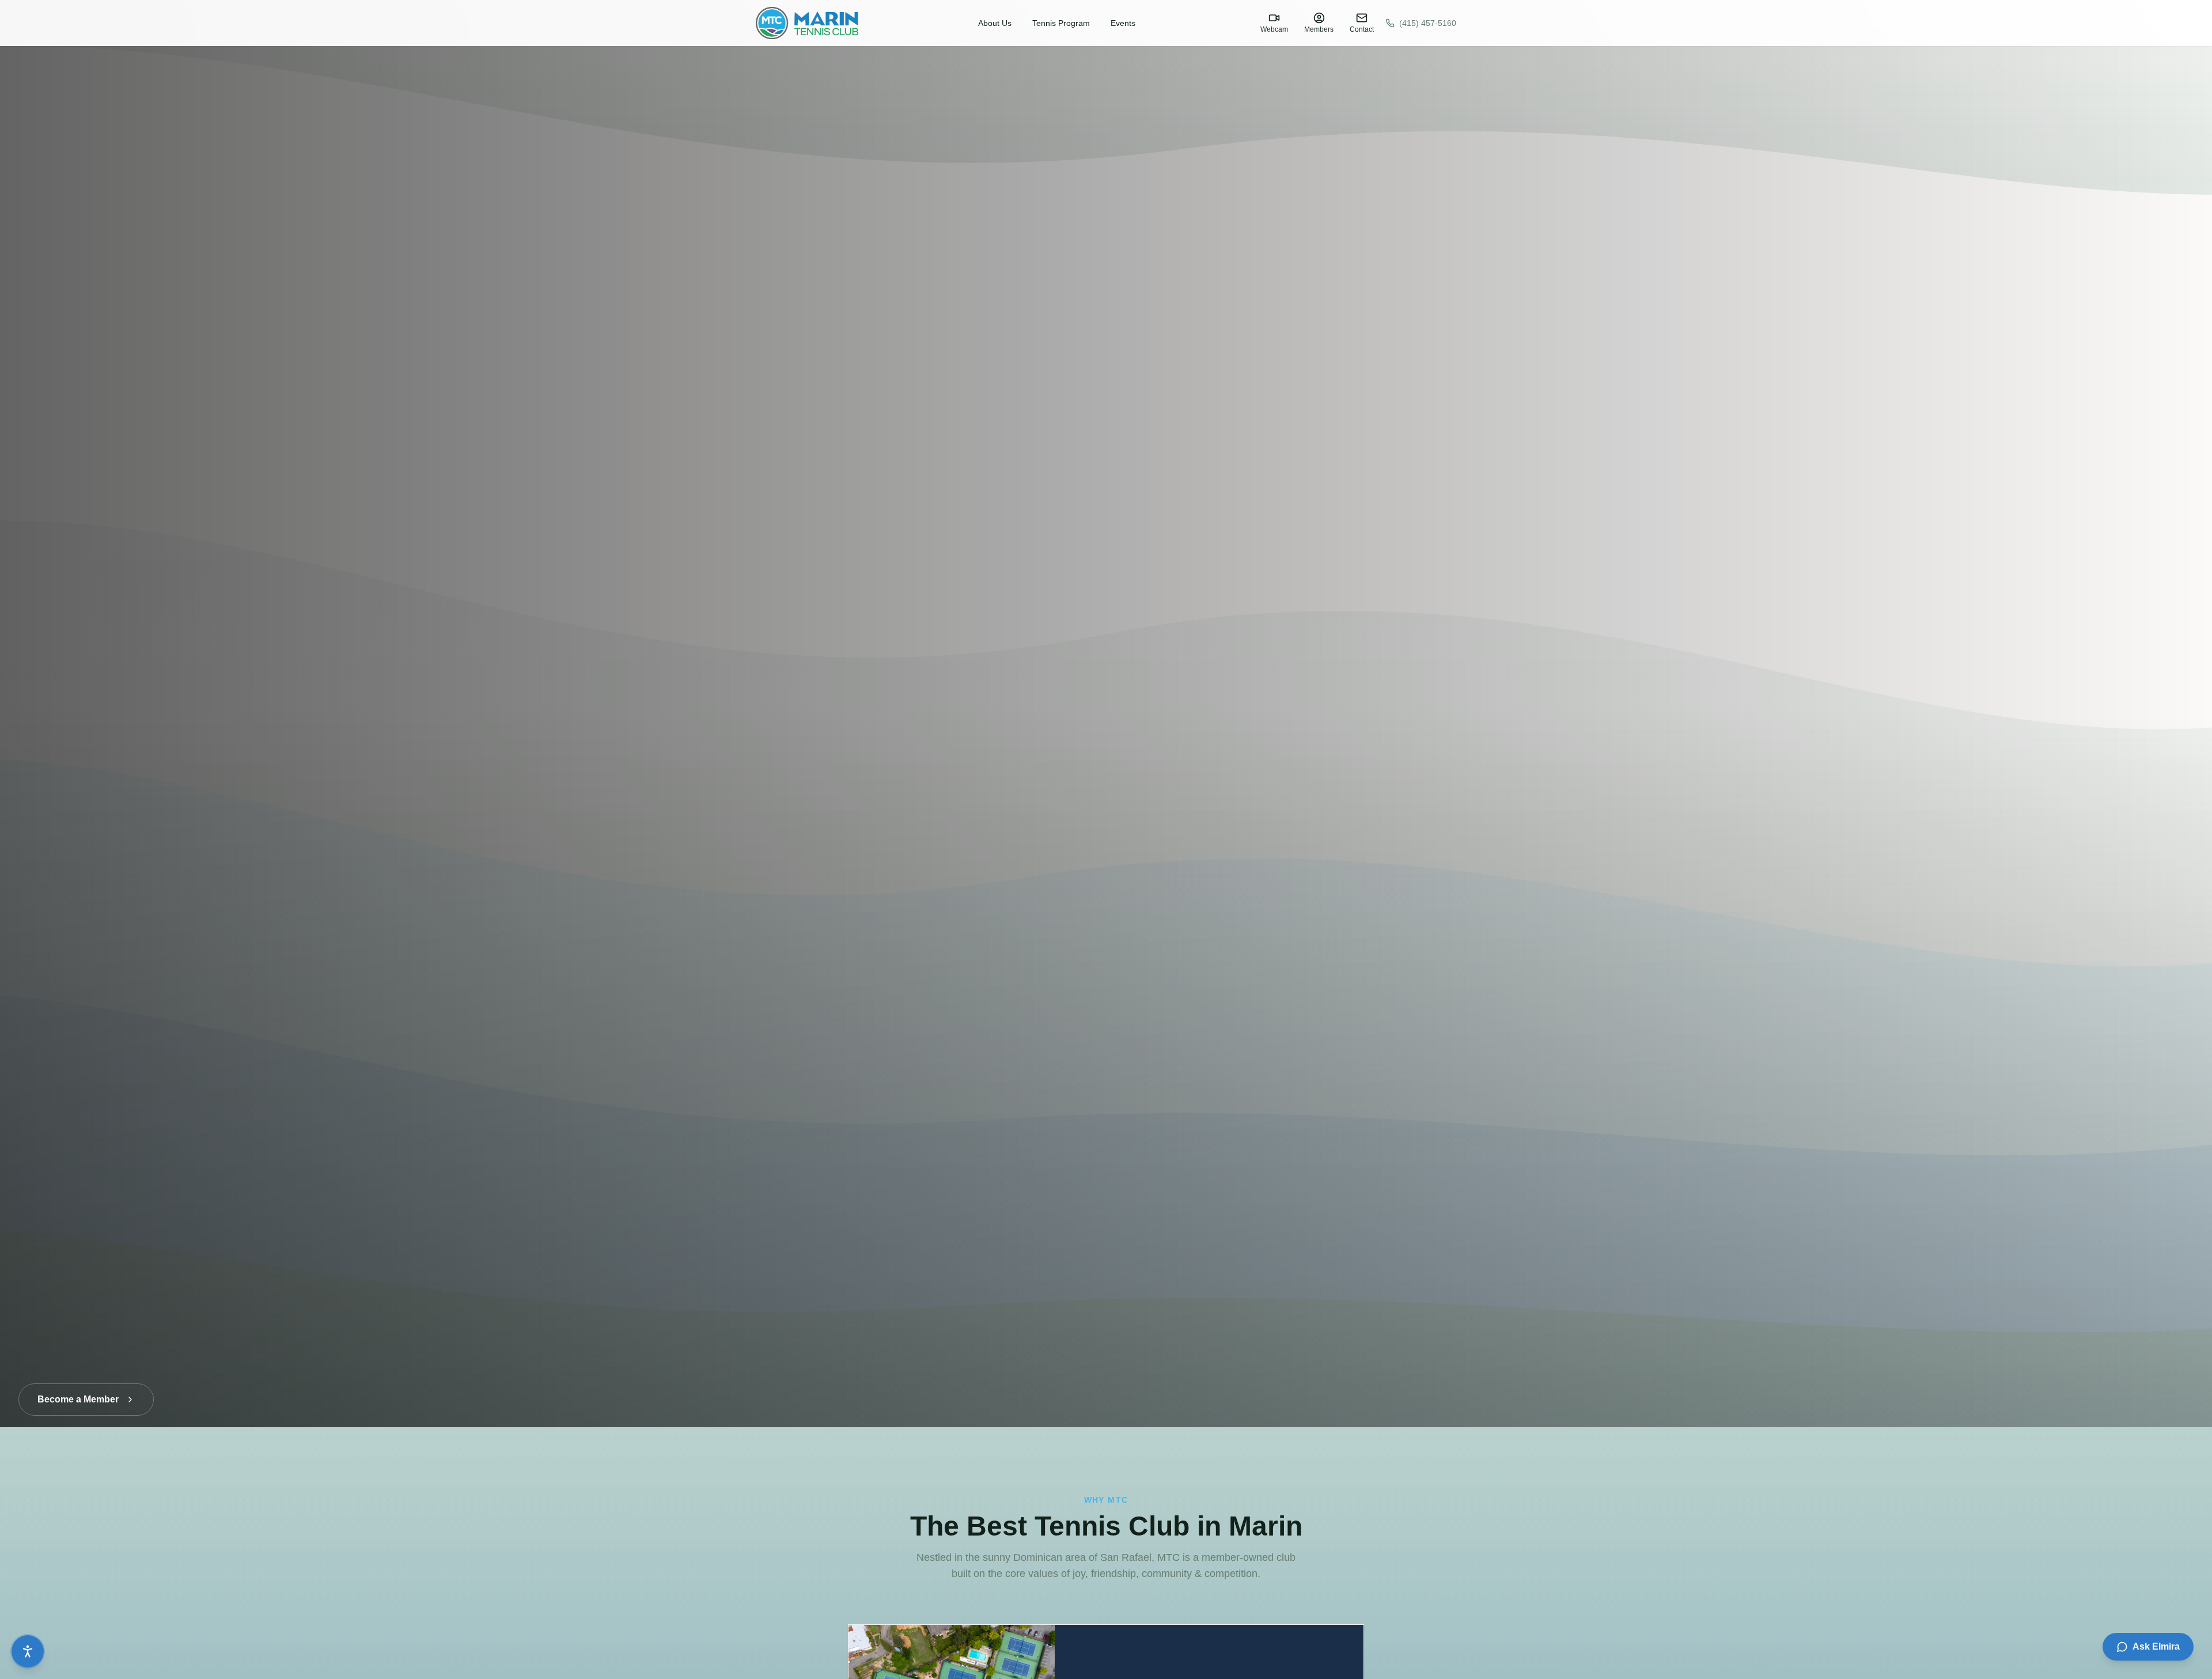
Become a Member (78, 1388)
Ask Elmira (2156, 1646)
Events (1123, 23)
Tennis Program (1061, 23)
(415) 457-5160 (1428, 23)
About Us (995, 23)
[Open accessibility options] (28, 1651)
